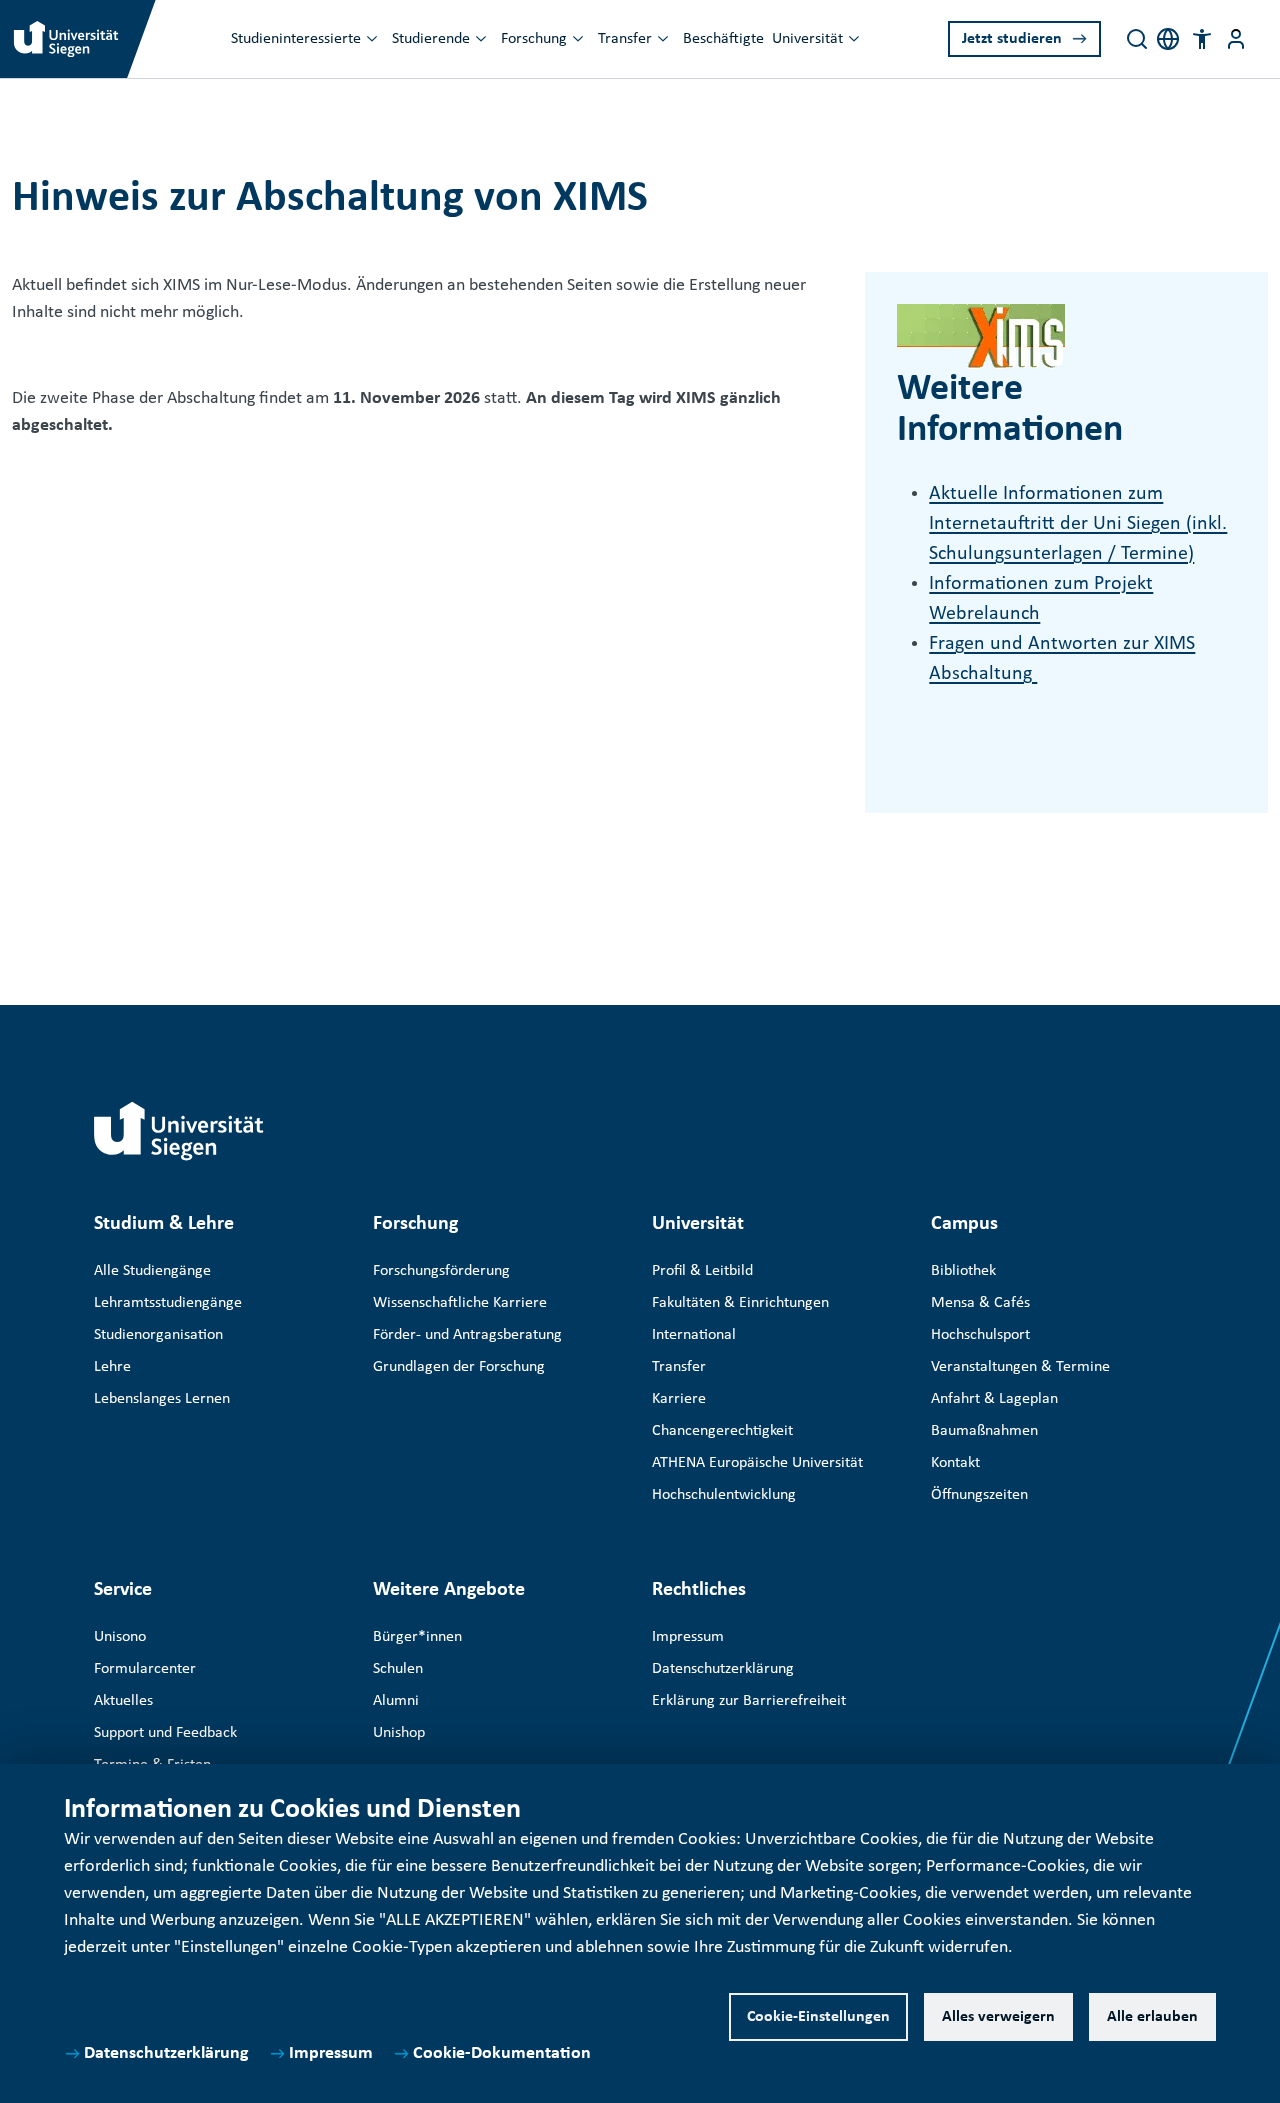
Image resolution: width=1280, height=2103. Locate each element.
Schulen (398, 1669)
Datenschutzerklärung (166, 2053)
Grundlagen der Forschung (459, 1367)
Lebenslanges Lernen (162, 1399)
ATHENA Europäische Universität (757, 1463)
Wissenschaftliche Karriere (460, 1303)
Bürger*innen (417, 1637)
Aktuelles (123, 1701)
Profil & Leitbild (702, 1271)
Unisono (120, 1637)
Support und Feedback (165, 1733)
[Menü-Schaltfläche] (1236, 39)
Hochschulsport (980, 1335)
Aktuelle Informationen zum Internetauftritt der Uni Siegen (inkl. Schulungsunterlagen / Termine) (1078, 524)
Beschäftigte (723, 39)
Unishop (399, 1733)
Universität (807, 39)
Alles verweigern (998, 2017)
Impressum (331, 2053)
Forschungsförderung (441, 1271)
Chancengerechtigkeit (722, 1431)
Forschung (534, 39)
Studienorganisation (158, 1335)
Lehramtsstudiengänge (168, 1303)
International (694, 1335)
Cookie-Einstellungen (818, 2017)
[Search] (1137, 39)
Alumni (396, 1701)
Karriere (679, 1399)
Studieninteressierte (296, 39)
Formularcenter (145, 1669)
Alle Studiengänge (152, 1271)
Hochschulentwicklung (724, 1495)
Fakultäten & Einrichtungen (740, 1303)
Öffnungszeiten (979, 1495)
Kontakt (955, 1463)
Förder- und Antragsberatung (467, 1335)
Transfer (625, 39)
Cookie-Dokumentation (502, 2053)
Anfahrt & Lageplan (994, 1399)
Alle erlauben (1152, 2017)
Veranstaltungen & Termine (1020, 1367)
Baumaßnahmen (984, 1431)
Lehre (112, 1367)
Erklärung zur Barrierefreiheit (749, 1701)
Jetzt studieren (1012, 39)
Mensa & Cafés (980, 1303)
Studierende (431, 39)
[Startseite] (179, 1131)
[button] (1202, 39)
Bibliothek (963, 1271)
